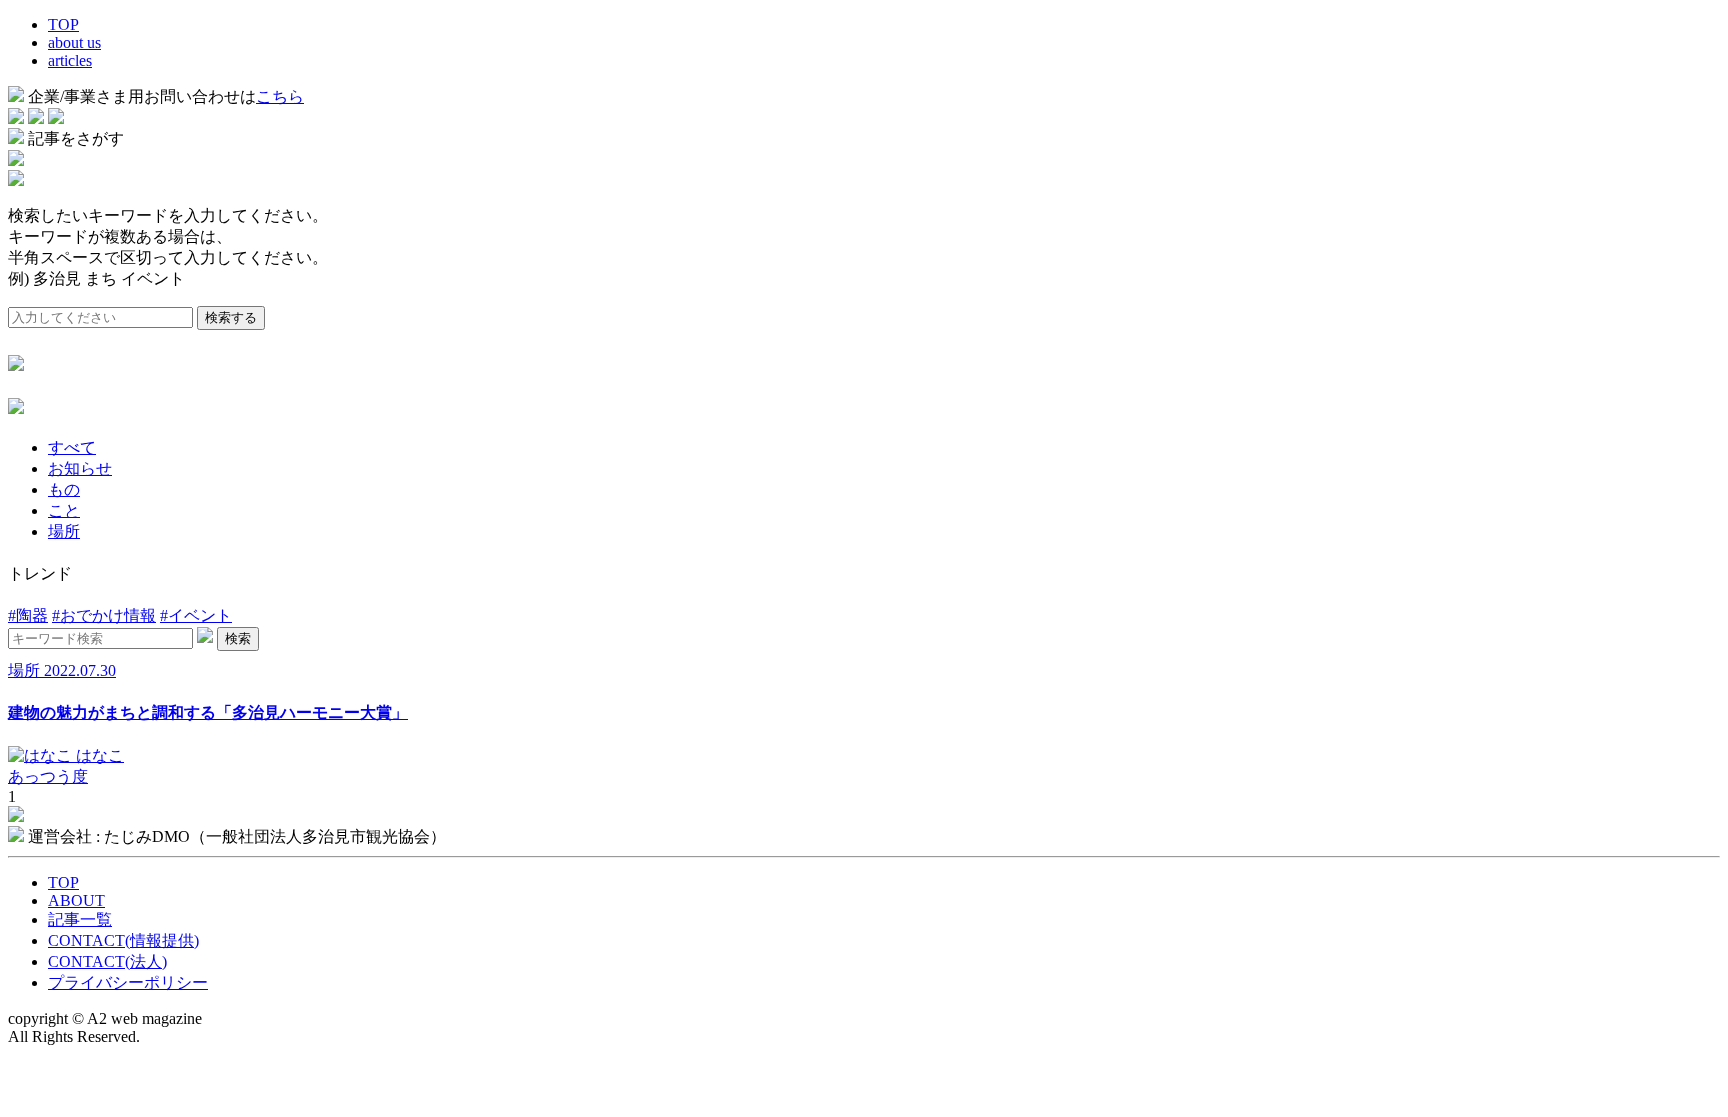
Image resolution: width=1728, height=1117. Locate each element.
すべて (72, 447)
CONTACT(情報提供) (123, 940)
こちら (280, 96)
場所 (64, 531)
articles (70, 60)
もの (64, 489)
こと (64, 510)
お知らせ (80, 468)
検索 (238, 638)
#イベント (196, 615)
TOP (63, 24)
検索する (231, 317)
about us (74, 42)
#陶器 (28, 615)
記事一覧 (80, 919)
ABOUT (76, 900)
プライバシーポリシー (128, 982)
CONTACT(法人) (107, 961)
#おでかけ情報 (104, 615)
